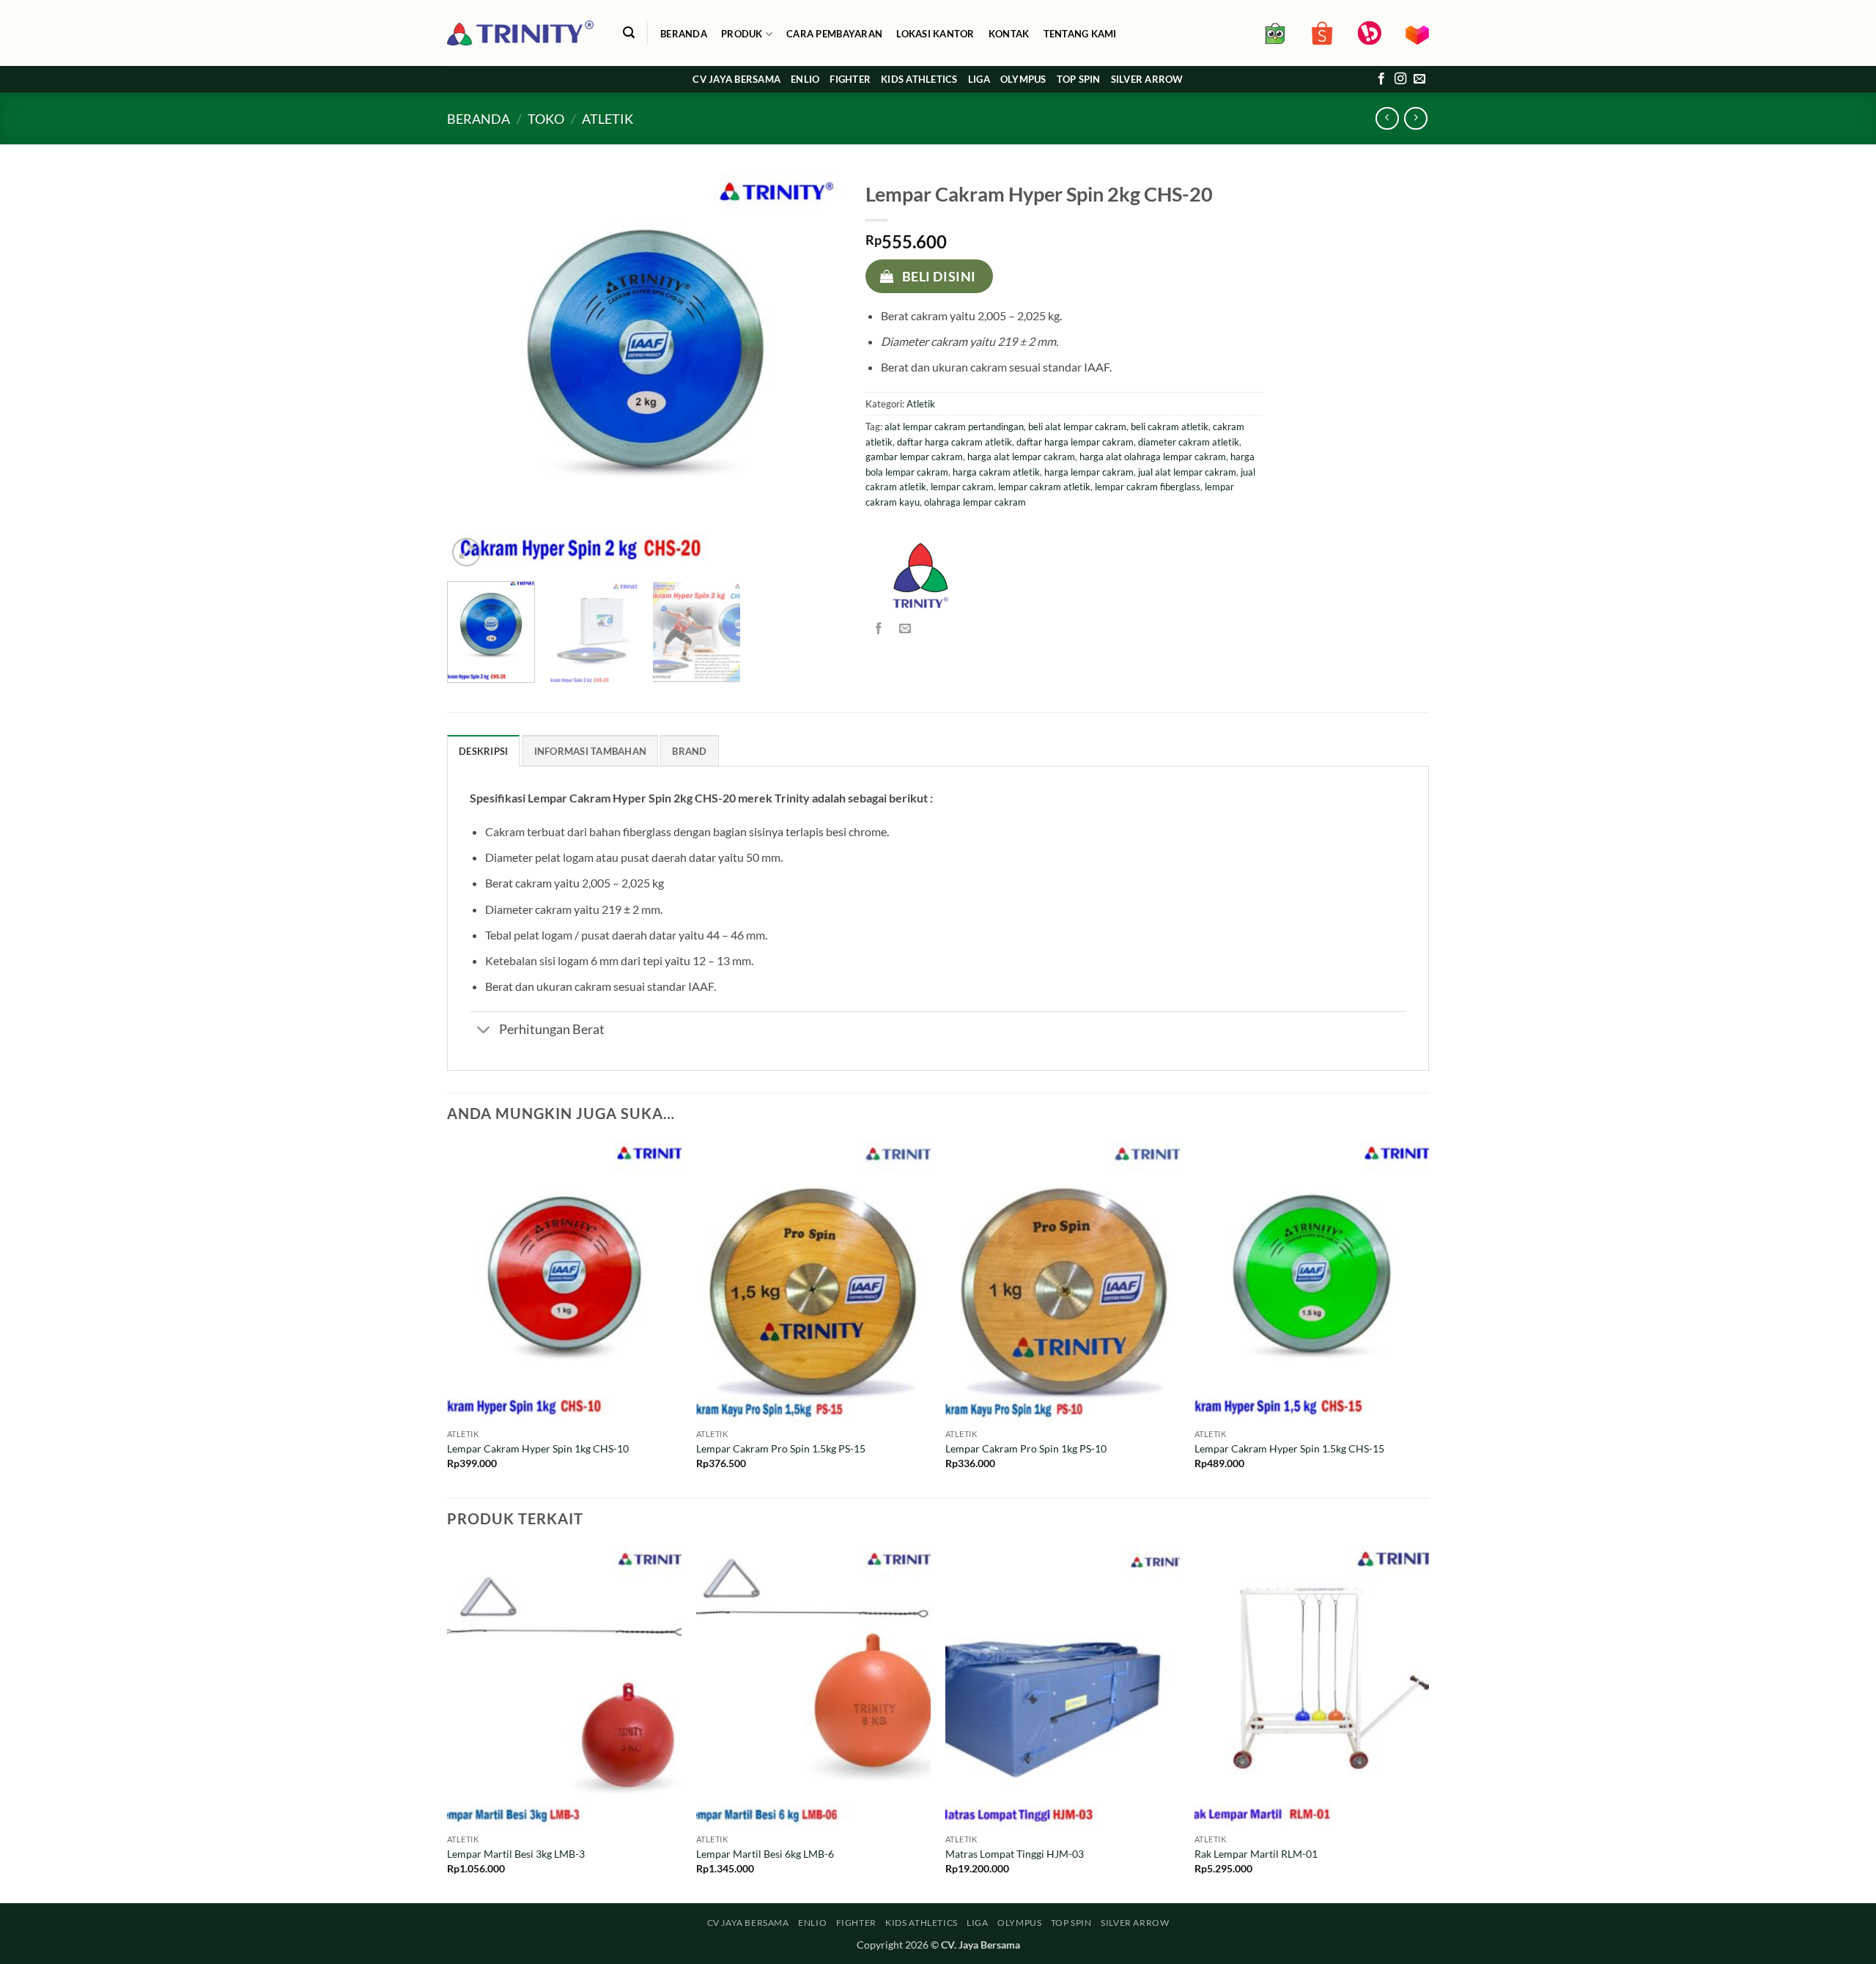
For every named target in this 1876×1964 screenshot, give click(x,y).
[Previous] (473, 372)
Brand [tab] (689, 751)
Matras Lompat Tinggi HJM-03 (1015, 1854)
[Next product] (1387, 118)
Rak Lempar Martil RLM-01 (1256, 1854)
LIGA (979, 79)
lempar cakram (962, 487)
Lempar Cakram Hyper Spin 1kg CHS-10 (538, 1448)
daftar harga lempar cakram (1075, 442)
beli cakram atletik (1170, 427)
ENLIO (805, 79)
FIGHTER (850, 79)
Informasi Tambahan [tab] (591, 751)
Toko (546, 119)
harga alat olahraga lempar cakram (1153, 457)
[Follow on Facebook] (1381, 79)
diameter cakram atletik (1189, 442)
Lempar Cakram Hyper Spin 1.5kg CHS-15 (1289, 1448)
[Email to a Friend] (905, 628)
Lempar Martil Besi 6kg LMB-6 (765, 1854)
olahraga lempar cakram (975, 502)
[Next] (817, 372)
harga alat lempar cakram (1021, 457)
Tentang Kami (1080, 34)
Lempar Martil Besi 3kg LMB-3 (516, 1854)
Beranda (684, 34)
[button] (628, 33)
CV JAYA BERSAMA (736, 79)
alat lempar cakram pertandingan (954, 427)
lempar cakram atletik (1044, 487)
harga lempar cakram (1089, 472)
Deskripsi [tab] (483, 751)
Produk (742, 34)
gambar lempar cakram (914, 457)
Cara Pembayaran (834, 34)
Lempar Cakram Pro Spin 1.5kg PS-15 (781, 1448)
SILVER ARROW (1147, 79)
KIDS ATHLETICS (919, 79)
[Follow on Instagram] (1400, 79)
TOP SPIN (1079, 79)
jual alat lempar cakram (1187, 472)
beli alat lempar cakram (1077, 427)
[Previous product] (1415, 118)
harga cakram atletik (996, 472)
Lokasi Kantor (935, 34)
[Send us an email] (1419, 79)
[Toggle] (484, 1031)
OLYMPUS (1023, 79)
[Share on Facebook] (878, 628)
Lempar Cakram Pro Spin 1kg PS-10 (1026, 1448)
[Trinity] (920, 575)
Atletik (608, 119)
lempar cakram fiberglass (1148, 487)
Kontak (1009, 34)
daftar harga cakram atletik (954, 442)
